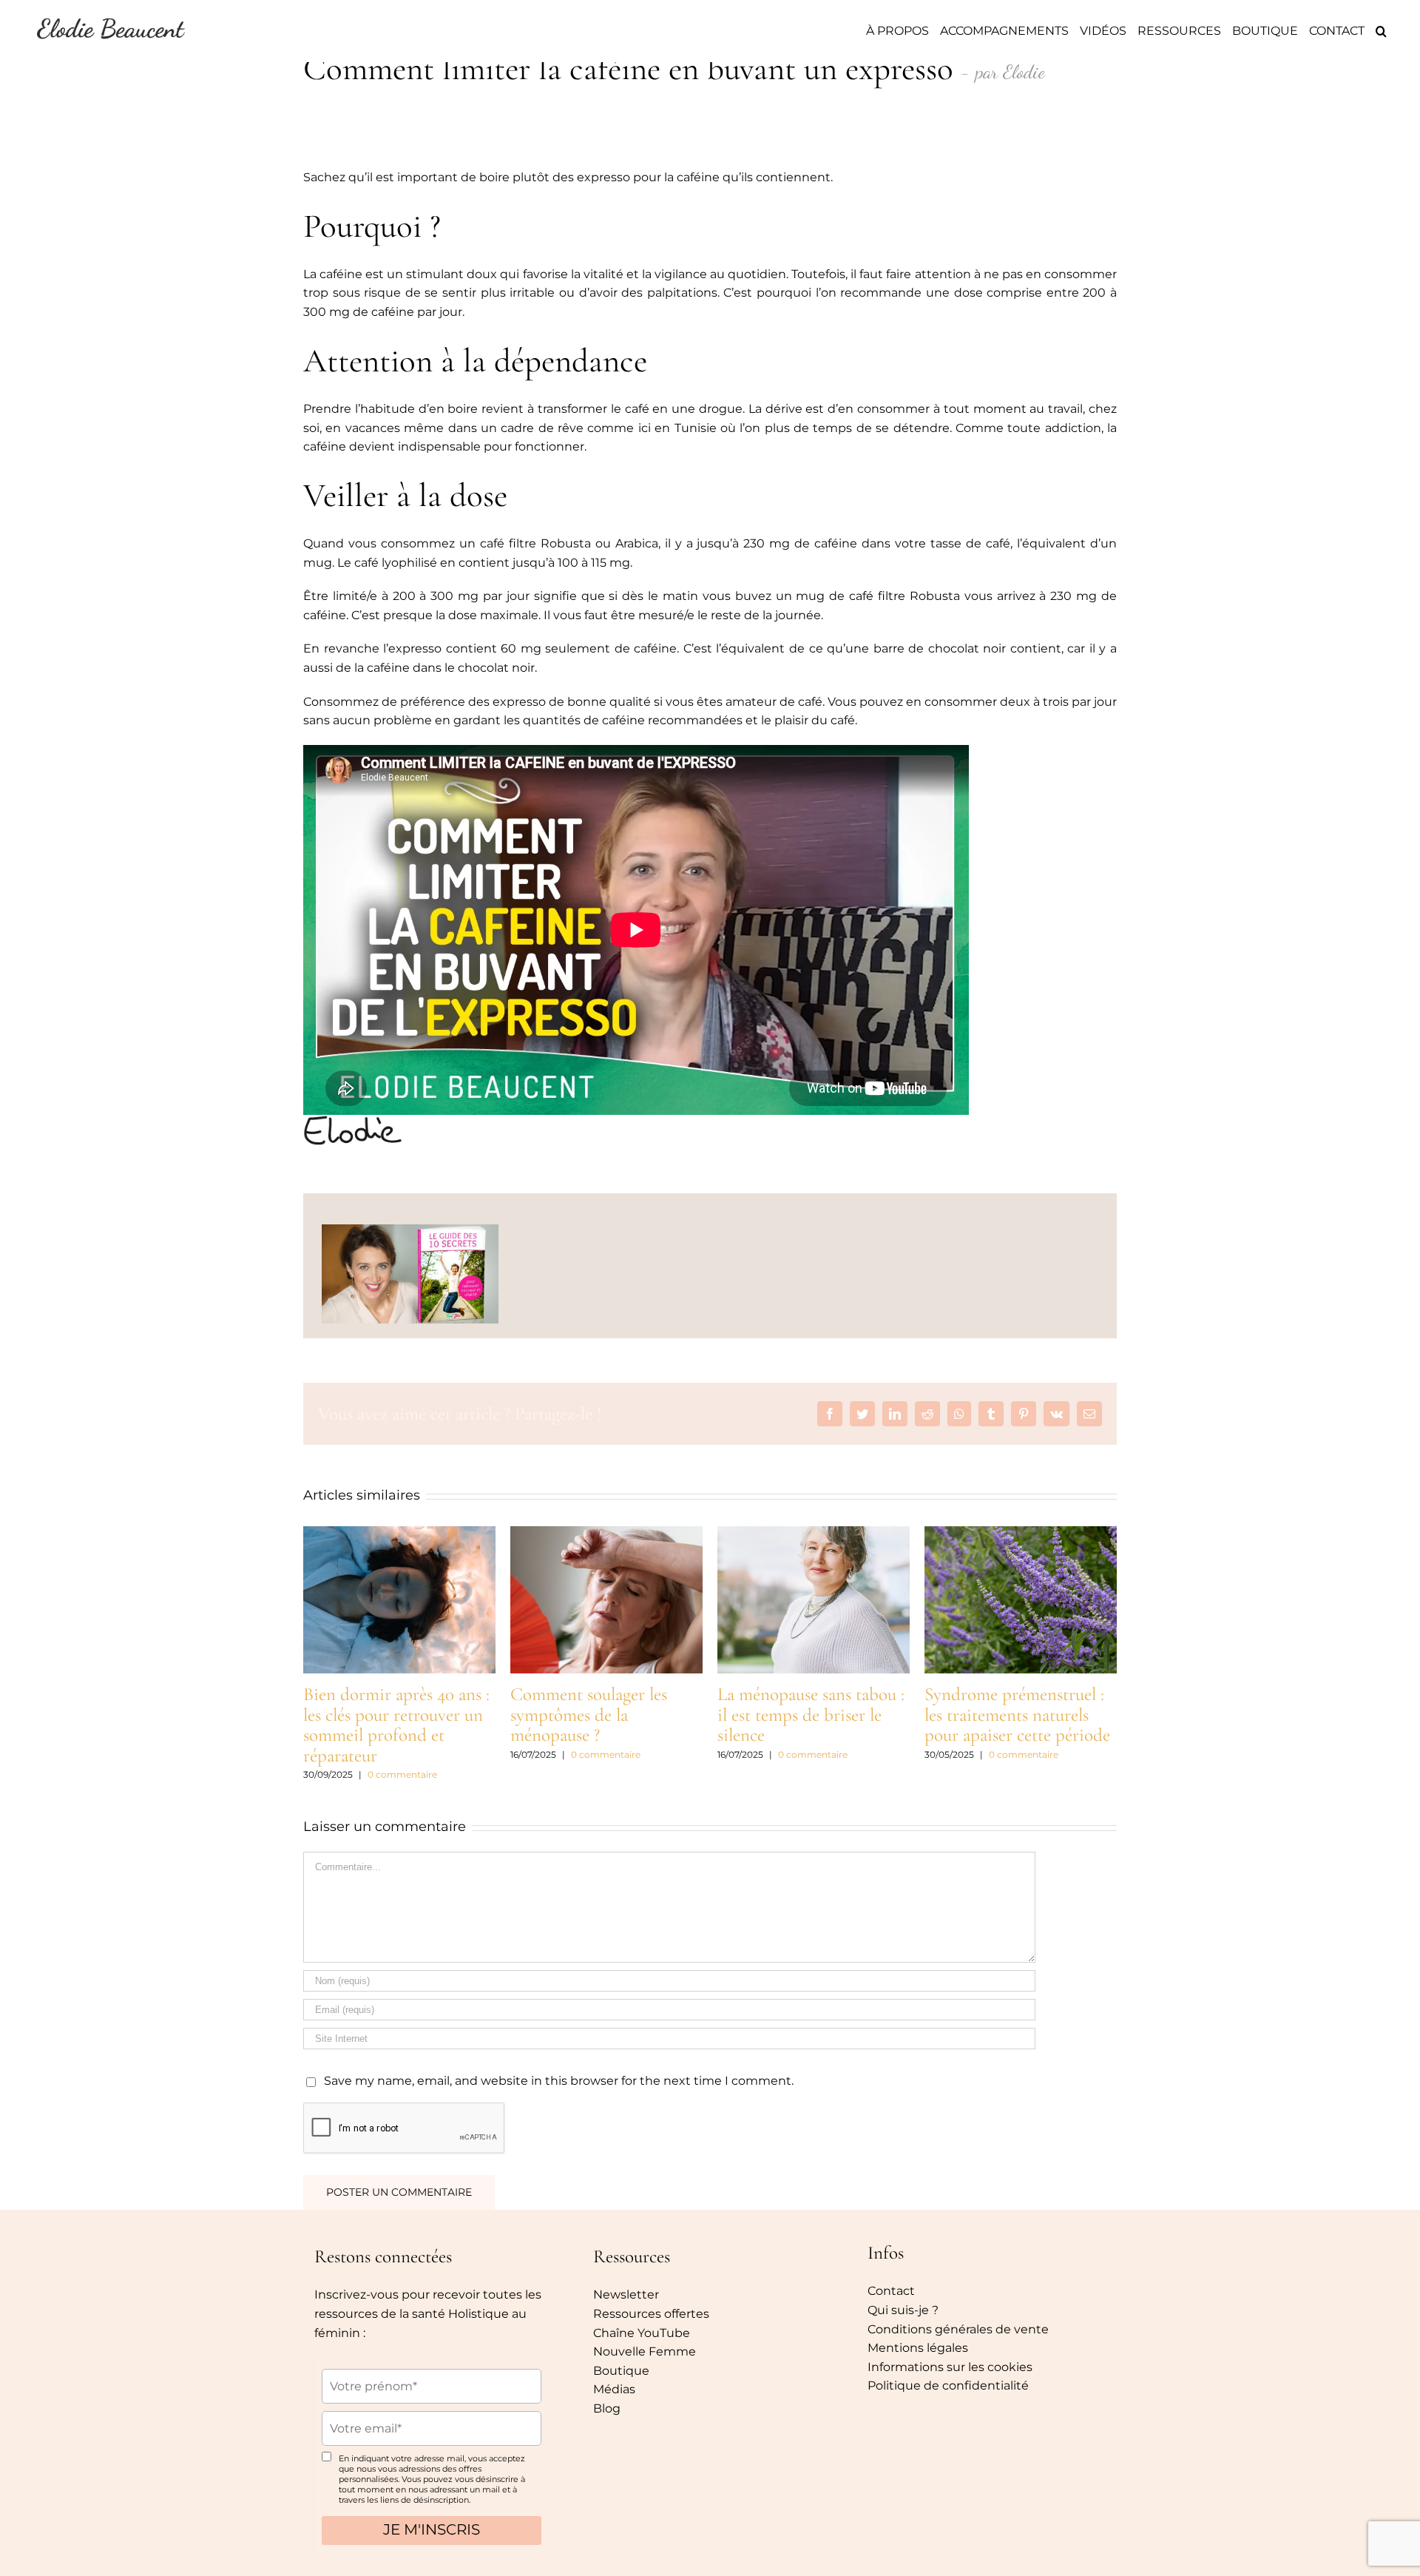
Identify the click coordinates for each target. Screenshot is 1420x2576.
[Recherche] (1381, 31)
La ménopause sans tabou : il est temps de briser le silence (811, 1714)
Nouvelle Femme (645, 2351)
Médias (614, 2389)
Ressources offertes (651, 2314)
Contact (891, 2291)
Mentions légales (918, 2348)
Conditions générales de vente (958, 2329)
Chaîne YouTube (642, 2333)
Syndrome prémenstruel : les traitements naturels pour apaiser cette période (1017, 1714)
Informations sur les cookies (950, 2367)
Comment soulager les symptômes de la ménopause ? (589, 1714)
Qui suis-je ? (903, 2310)
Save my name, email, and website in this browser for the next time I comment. (559, 2081)
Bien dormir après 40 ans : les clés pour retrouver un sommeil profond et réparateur (396, 1725)
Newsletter (626, 2295)
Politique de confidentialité (948, 2386)
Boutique (621, 2371)
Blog (607, 2408)
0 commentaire (402, 1774)
